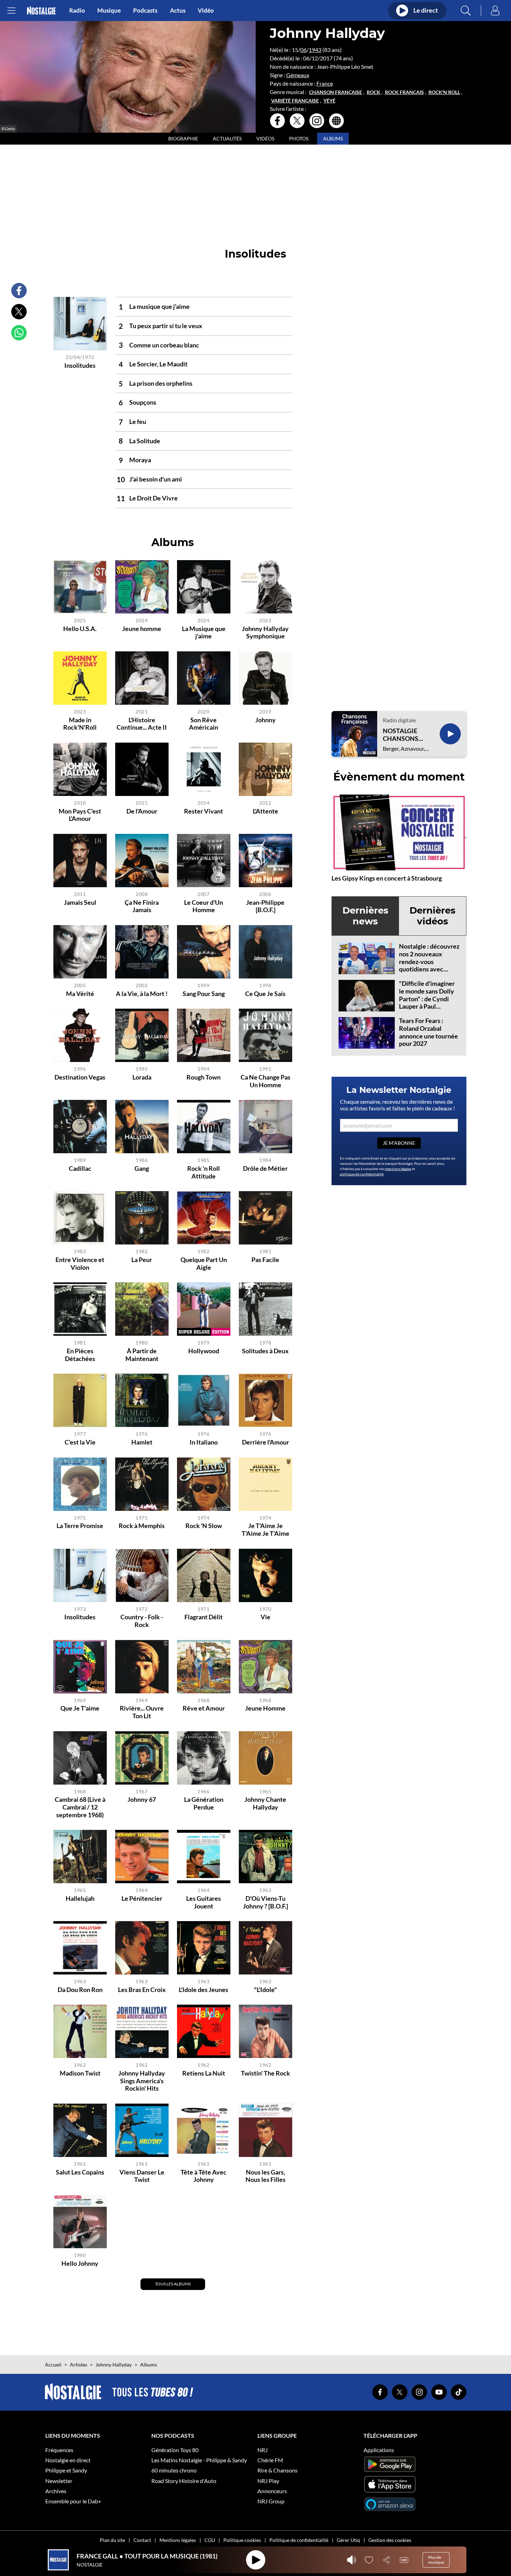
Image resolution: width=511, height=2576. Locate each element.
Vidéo (206, 11)
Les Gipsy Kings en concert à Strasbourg (387, 878)
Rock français (404, 92)
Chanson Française (336, 92)
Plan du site (112, 2540)
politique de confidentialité (362, 1174)
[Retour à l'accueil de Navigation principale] (41, 11)
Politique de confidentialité (299, 2540)
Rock (374, 92)
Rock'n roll (444, 92)
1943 (315, 50)
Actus (178, 11)
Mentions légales (178, 2540)
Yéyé (329, 101)
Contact (142, 2540)
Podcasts (145, 11)
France (325, 83)
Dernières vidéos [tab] (433, 916)
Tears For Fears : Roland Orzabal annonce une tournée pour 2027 (428, 1032)
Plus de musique (436, 2560)
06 (303, 50)
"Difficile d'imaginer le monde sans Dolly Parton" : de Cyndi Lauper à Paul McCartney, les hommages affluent (427, 1002)
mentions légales (398, 1169)
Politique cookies (242, 2540)
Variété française (295, 101)
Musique (109, 11)
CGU (210, 2540)
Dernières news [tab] (365, 916)
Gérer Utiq (348, 2540)
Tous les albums (173, 2284)
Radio (77, 11)
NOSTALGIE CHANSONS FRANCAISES (402, 735)
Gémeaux (298, 75)
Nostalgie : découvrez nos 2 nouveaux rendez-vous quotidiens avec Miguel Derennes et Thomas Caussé (429, 965)
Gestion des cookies (390, 2540)
